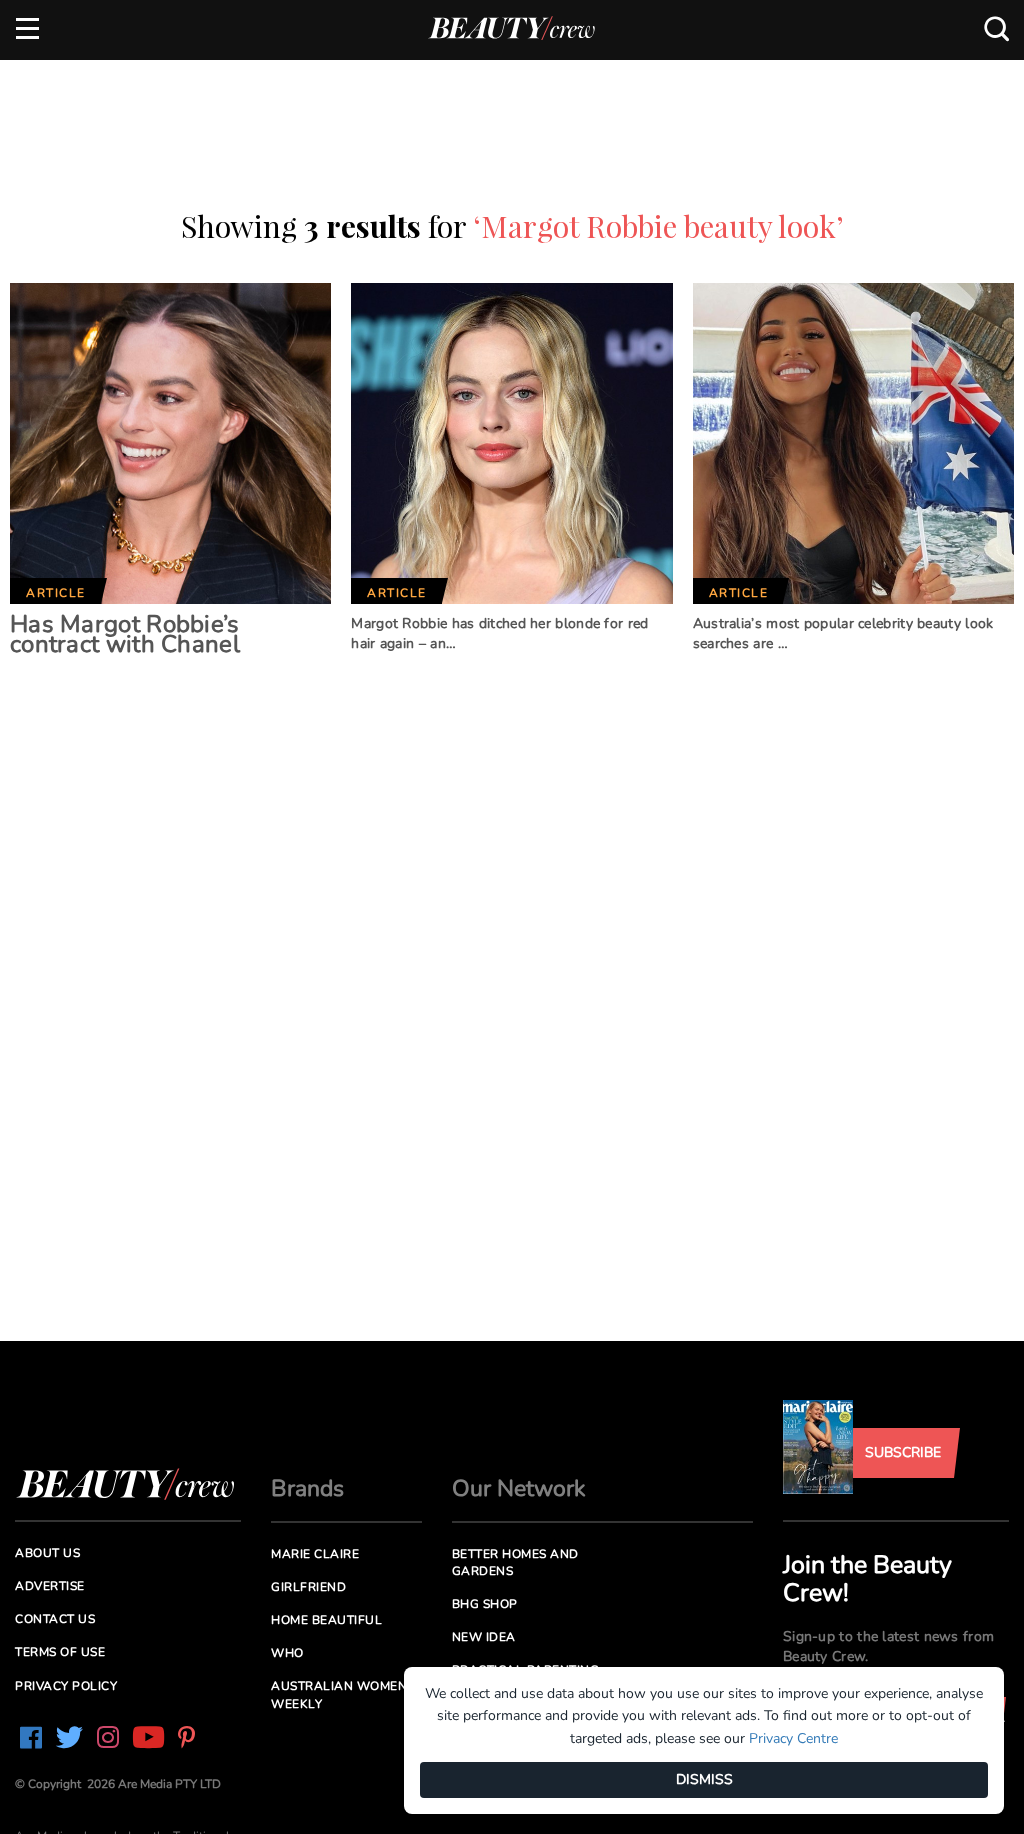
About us (47, 1553)
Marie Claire (315, 1554)
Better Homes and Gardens (515, 1562)
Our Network (519, 1488)
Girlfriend (308, 1587)
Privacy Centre (793, 1738)
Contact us (55, 1619)
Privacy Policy (66, 1686)
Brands (307, 1488)
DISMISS (704, 1779)
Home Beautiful (326, 1620)
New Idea (484, 1637)
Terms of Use (60, 1652)
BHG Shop (485, 1604)
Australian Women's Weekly (344, 1694)
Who (287, 1653)
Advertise (50, 1586)
